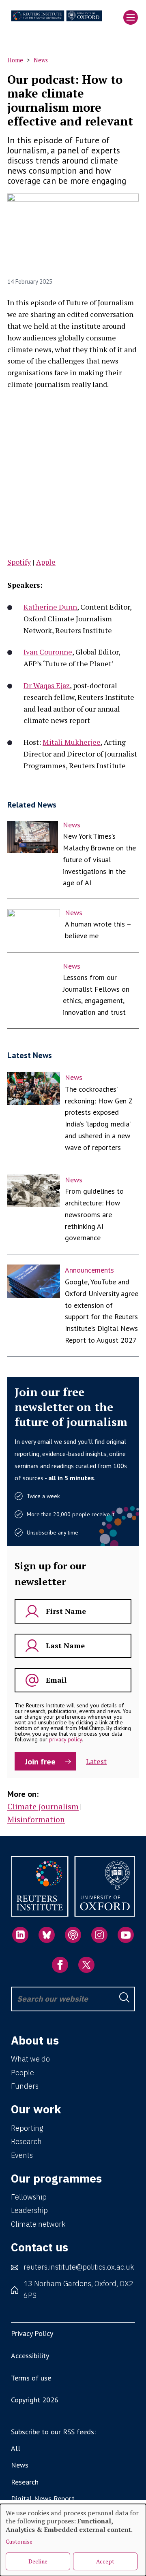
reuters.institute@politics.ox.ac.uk (79, 2267)
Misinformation (36, 1819)
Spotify (19, 562)
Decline (38, 2561)
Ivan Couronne (48, 652)
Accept (105, 2561)
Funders (25, 2086)
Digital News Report (43, 2498)
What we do (30, 2059)
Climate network (38, 2224)
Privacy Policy (32, 2333)
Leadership (29, 2210)
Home (15, 60)
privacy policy (65, 1739)
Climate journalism (43, 1806)
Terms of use (31, 2378)
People (23, 2073)
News (41, 60)
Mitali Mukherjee (72, 742)
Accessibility (30, 2356)
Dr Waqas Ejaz (47, 685)
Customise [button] (19, 2541)
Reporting (27, 2128)
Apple (46, 562)
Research (26, 2141)
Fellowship (29, 2197)
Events (22, 2155)
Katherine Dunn (50, 607)
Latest (96, 1761)
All (16, 2448)
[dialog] (73, 2540)
